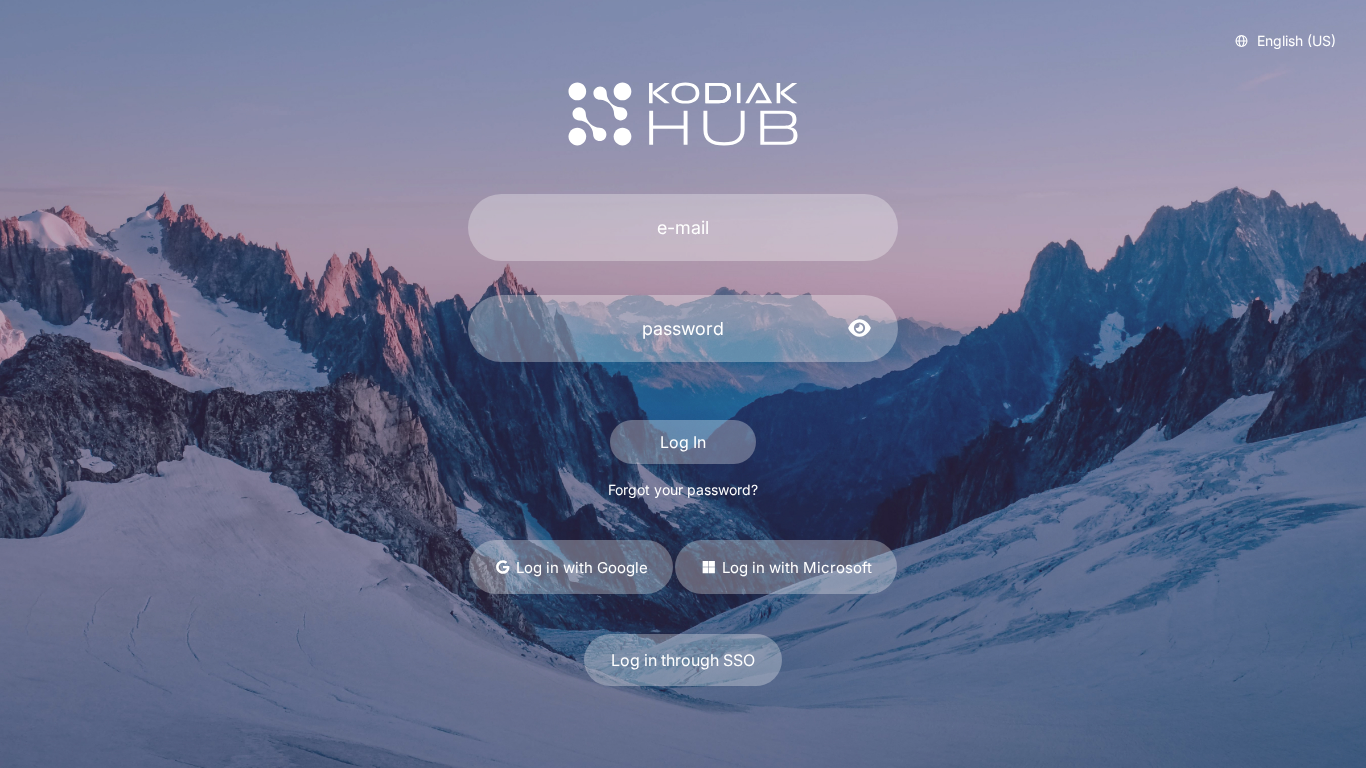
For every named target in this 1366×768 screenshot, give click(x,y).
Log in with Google (580, 567)
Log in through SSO (683, 660)
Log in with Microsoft (795, 567)
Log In (683, 442)
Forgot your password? (683, 489)
